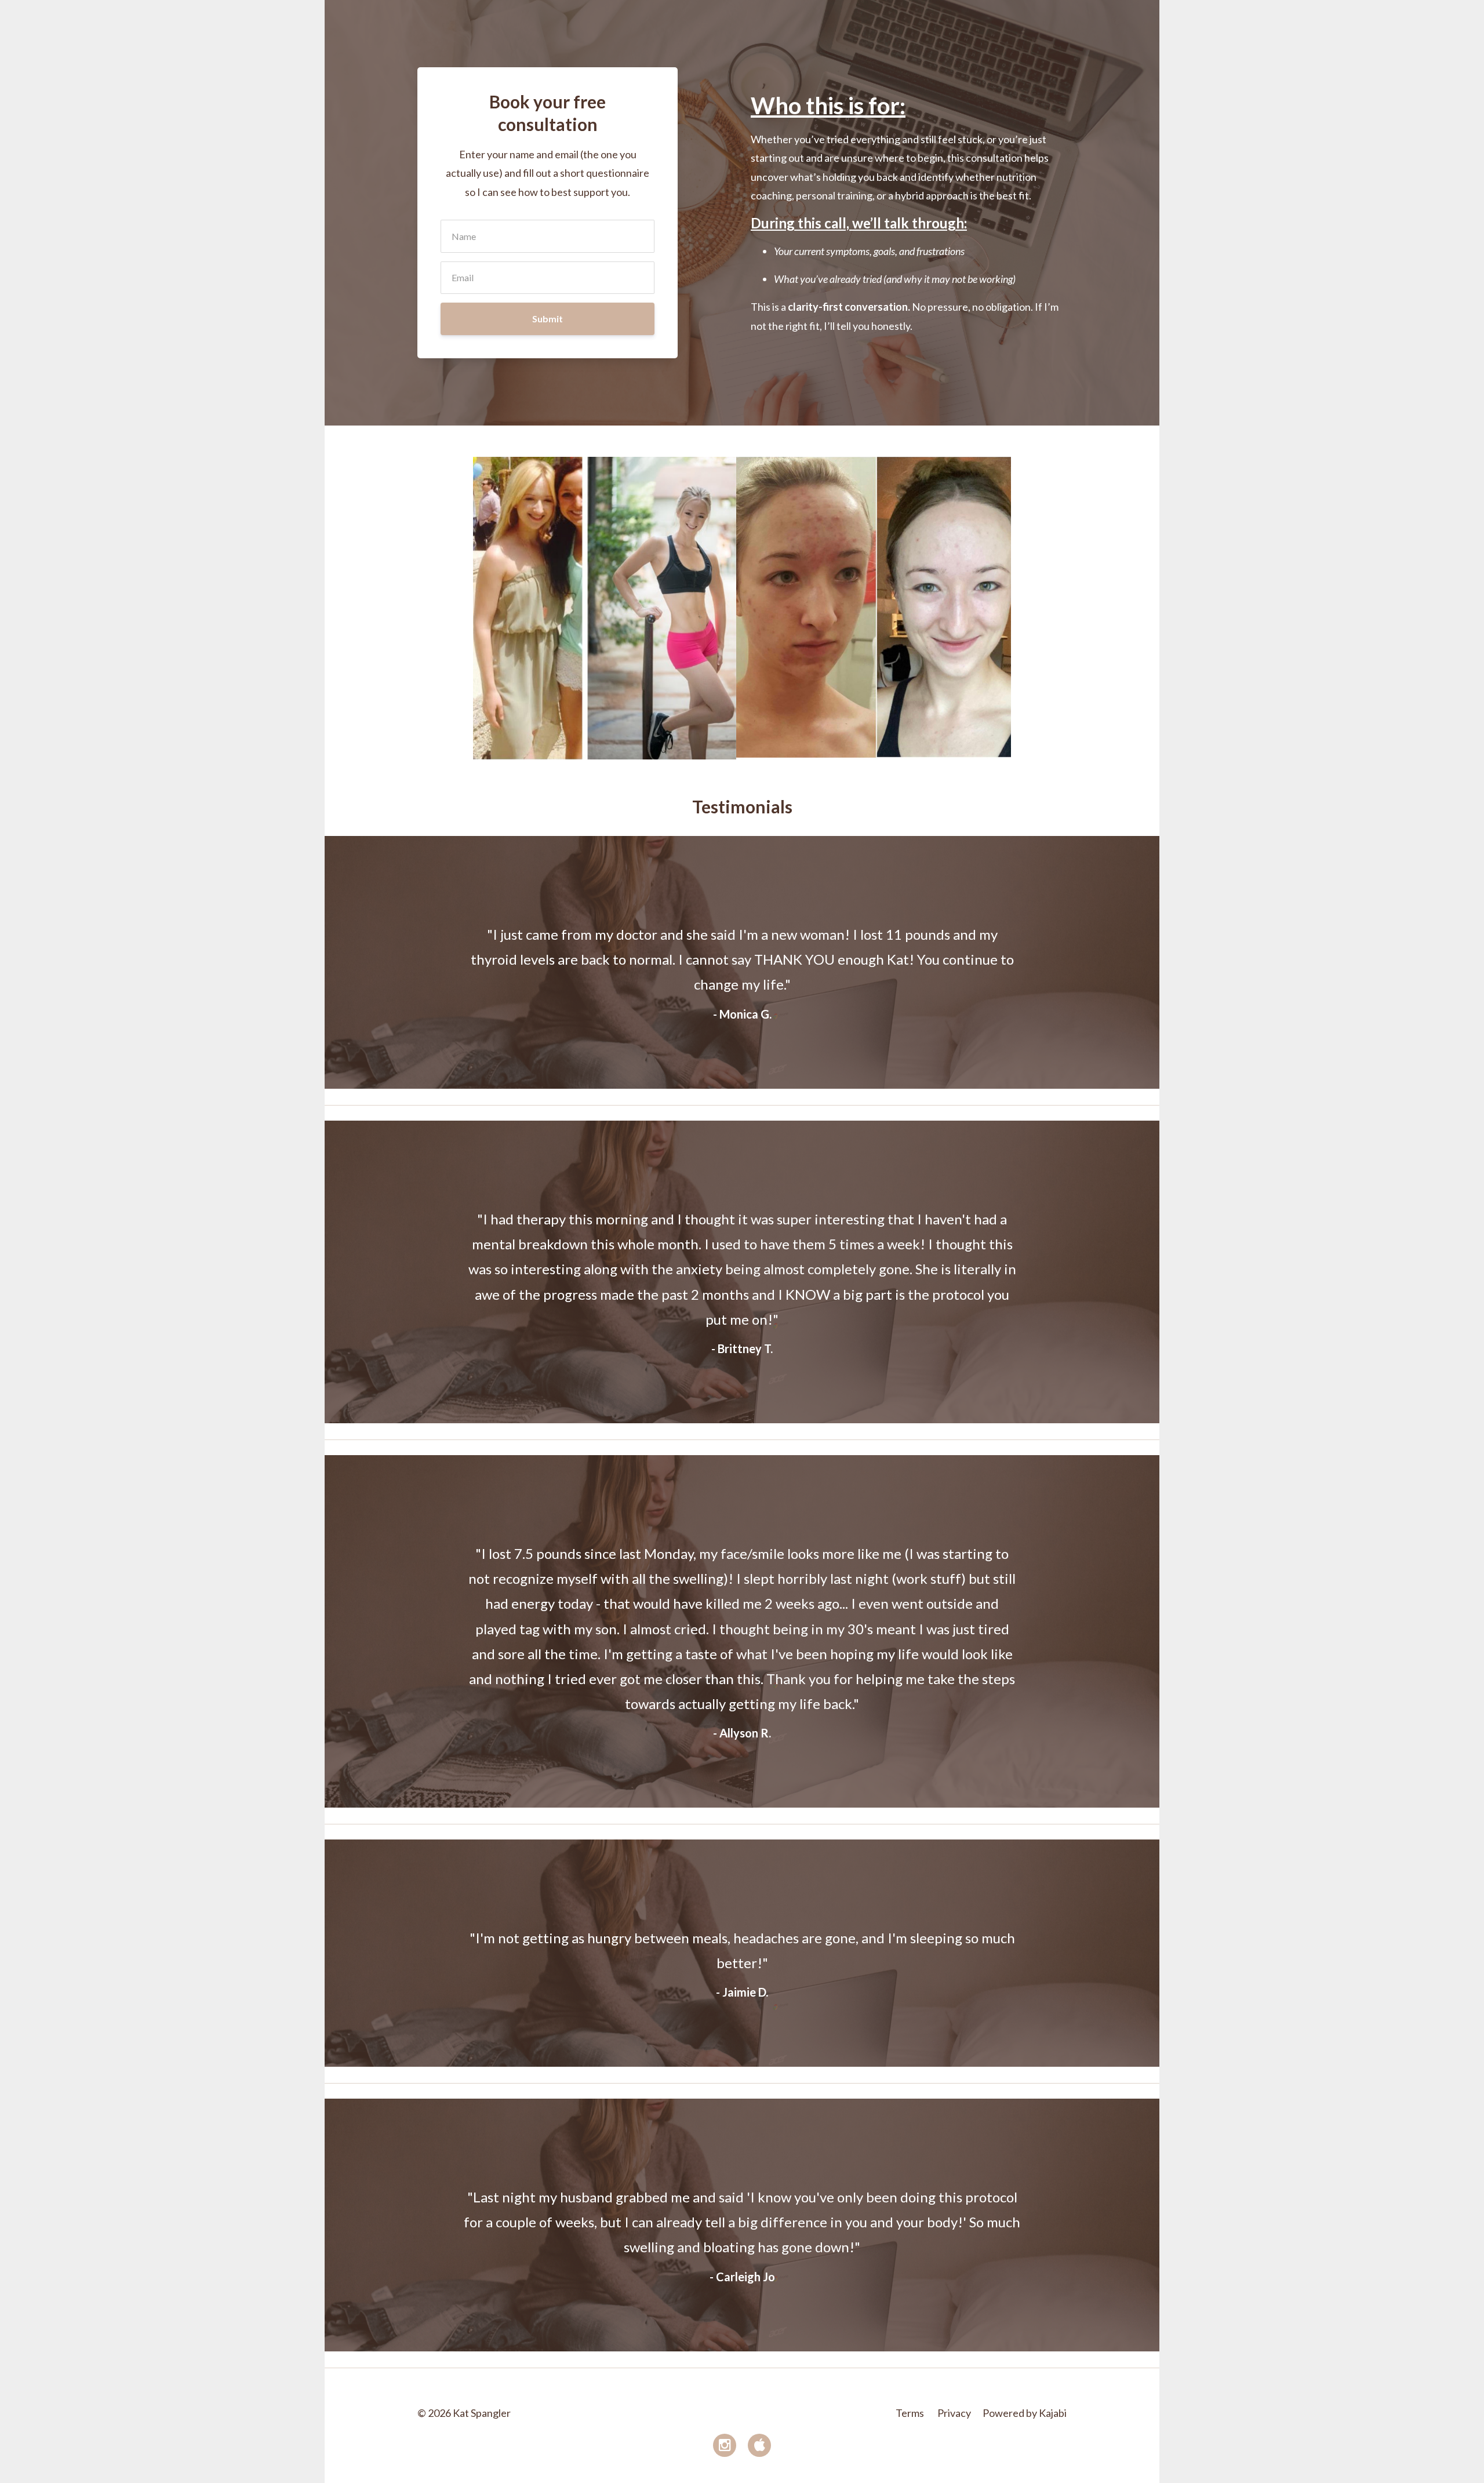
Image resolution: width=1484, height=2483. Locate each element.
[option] (742, 962)
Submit (548, 319)
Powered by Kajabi (1025, 2413)
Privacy (954, 2413)
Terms (910, 2413)
